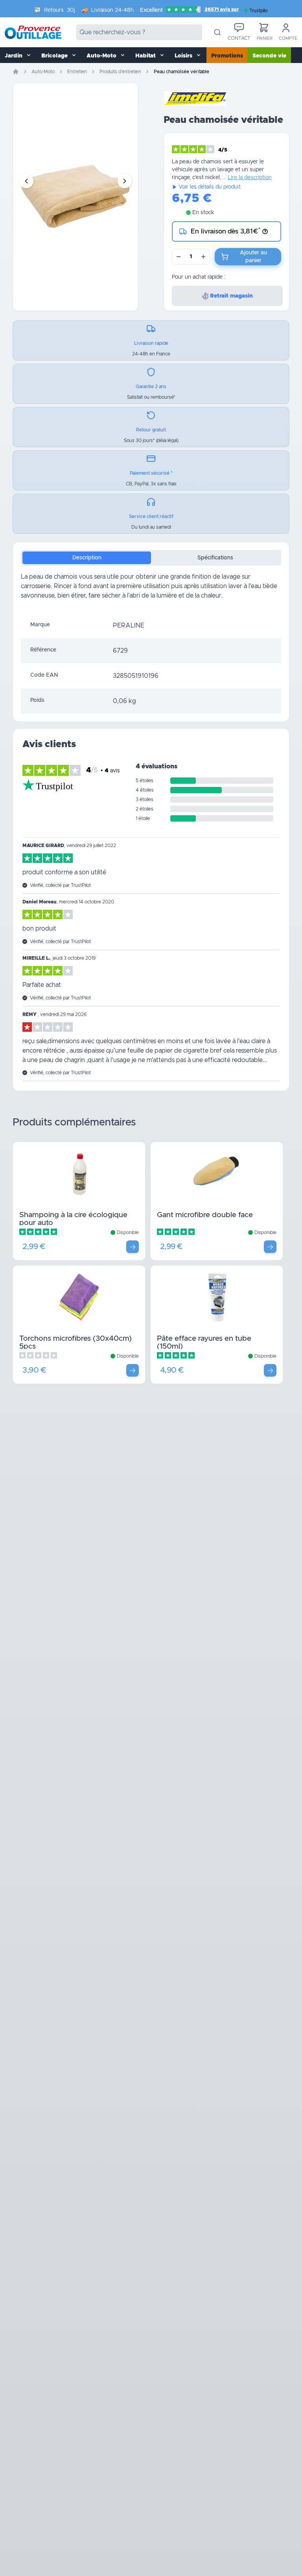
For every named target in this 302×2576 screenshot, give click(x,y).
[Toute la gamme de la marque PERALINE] (195, 98)
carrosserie (36, 586)
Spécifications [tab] (215, 558)
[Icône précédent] (26, 181)
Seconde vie (269, 56)
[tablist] (151, 558)
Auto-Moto (43, 72)
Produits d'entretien (120, 72)
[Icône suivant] (125, 181)
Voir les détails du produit (210, 187)
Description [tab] (87, 558)
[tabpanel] (151, 592)
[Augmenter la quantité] (203, 257)
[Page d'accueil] (16, 72)
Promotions (227, 56)
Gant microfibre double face (205, 1215)
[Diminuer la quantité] (179, 257)
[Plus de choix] (133, 1247)
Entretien (77, 72)
